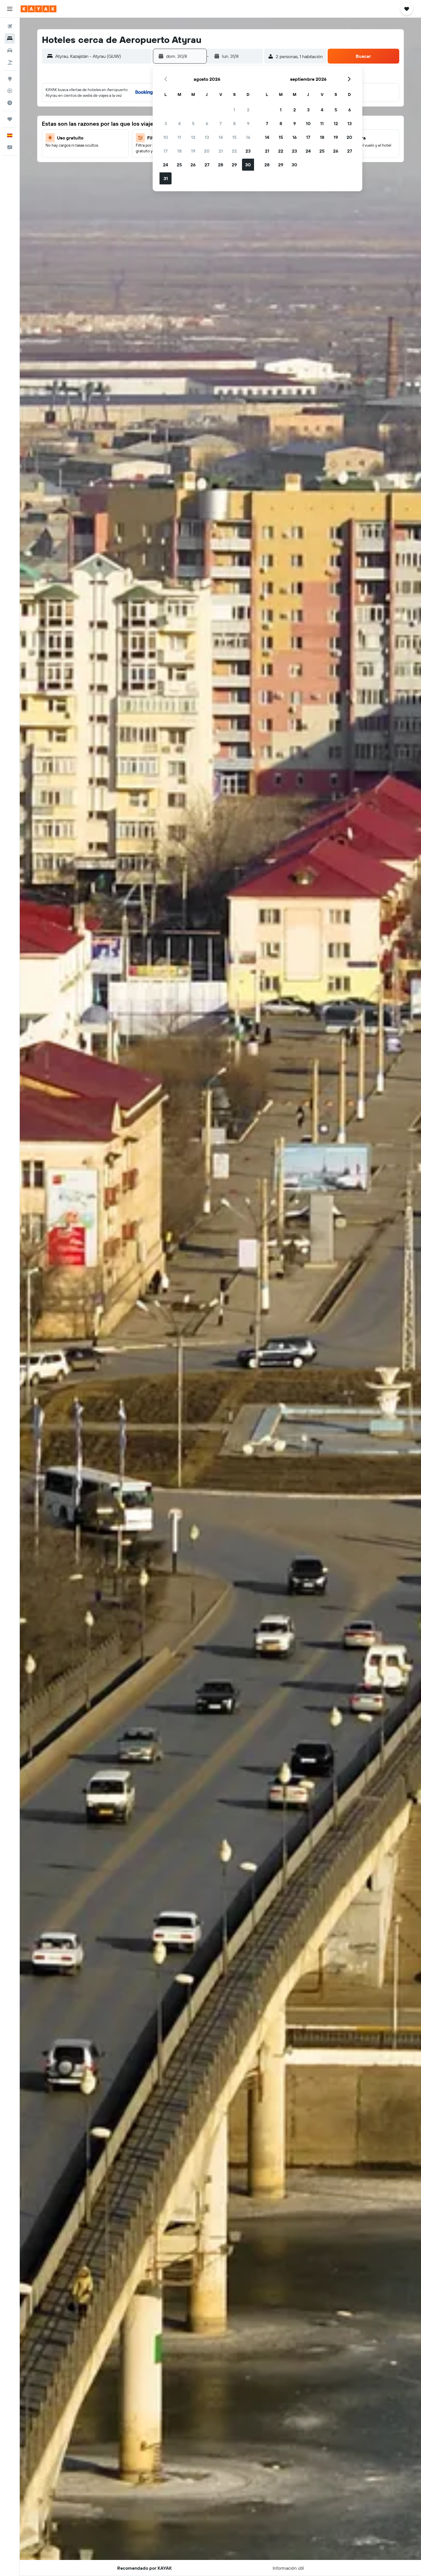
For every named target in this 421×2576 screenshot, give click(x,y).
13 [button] (207, 137)
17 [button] (166, 151)
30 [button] (248, 165)
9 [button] (248, 123)
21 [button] (221, 151)
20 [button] (207, 151)
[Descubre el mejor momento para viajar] (10, 103)
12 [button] (193, 137)
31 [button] (166, 178)
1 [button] (234, 110)
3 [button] (166, 123)
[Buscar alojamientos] (10, 38)
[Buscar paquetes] (10, 62)
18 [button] (179, 151)
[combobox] (102, 56)
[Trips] (10, 119)
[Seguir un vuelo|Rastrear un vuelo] (10, 91)
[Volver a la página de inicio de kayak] (39, 9)
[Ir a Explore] (10, 79)
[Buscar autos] (10, 50)
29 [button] (234, 165)
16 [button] (248, 137)
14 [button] (221, 137)
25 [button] (179, 165)
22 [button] (234, 151)
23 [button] (248, 151)
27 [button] (207, 165)
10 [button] (166, 137)
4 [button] (179, 123)
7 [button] (221, 123)
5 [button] (193, 123)
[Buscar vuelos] (10, 26)
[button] (10, 9)
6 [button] (207, 123)
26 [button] (193, 165)
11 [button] (179, 137)
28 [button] (221, 165)
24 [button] (166, 165)
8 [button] (234, 123)
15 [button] (234, 137)
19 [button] (193, 151)
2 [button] (248, 110)
